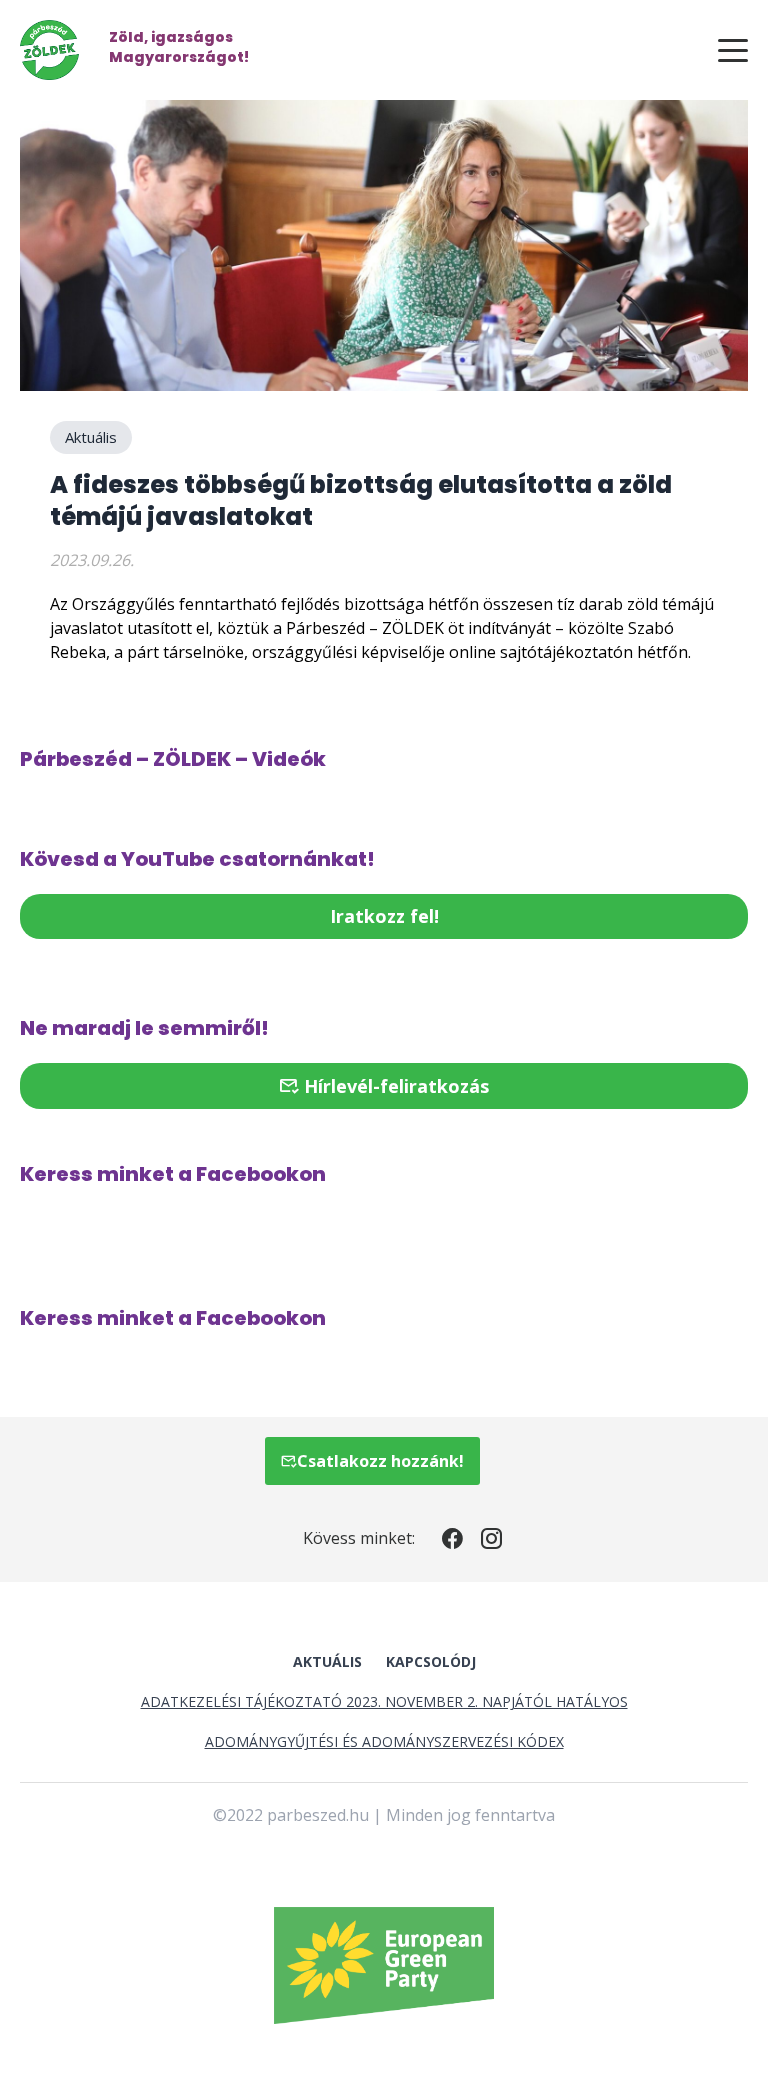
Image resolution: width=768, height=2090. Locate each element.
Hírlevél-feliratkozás (394, 1086)
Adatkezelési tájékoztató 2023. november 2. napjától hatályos (384, 1701)
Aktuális (91, 437)
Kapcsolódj (431, 1661)
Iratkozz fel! (384, 916)
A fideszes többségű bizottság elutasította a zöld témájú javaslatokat (361, 500)
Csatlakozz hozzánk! (380, 1461)
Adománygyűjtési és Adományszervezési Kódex (384, 1741)
